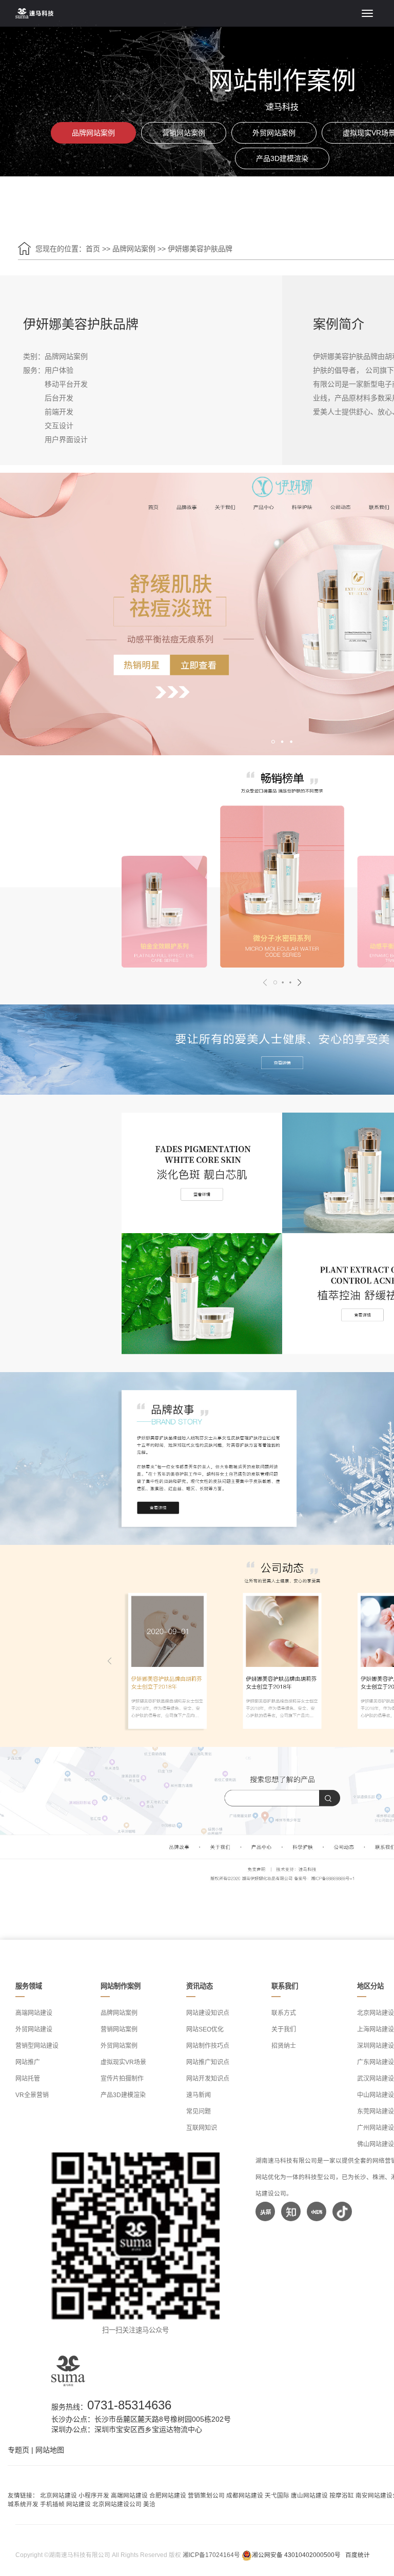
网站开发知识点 (208, 2079)
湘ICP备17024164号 (211, 2555)
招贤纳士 (284, 2046)
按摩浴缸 (342, 2495)
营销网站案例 (184, 133)
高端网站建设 (34, 2013)
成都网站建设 (245, 2495)
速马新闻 (199, 2095)
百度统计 (358, 2555)
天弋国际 (277, 2495)
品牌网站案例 (93, 133)
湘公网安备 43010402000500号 (296, 2555)
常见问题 (199, 2111)
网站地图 (50, 2450)
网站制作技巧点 (208, 2046)
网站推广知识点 (208, 2062)
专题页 (18, 2450)
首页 (93, 249)
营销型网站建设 (37, 2046)
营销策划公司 (206, 2495)
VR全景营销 (32, 2095)
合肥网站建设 (168, 2495)
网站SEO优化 (205, 2029)
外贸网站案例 (274, 133)
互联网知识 (202, 2128)
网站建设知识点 (208, 2013)
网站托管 (28, 2079)
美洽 (149, 2504)
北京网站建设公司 (117, 2504)
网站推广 (28, 2062)
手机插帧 (52, 2504)
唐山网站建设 (309, 2495)
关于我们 (284, 2029)
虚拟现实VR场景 (123, 2062)
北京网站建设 (58, 2495)
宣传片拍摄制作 (122, 2079)
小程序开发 (94, 2495)
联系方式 (284, 2013)
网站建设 (78, 2504)
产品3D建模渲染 (282, 158)
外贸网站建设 (34, 2029)
